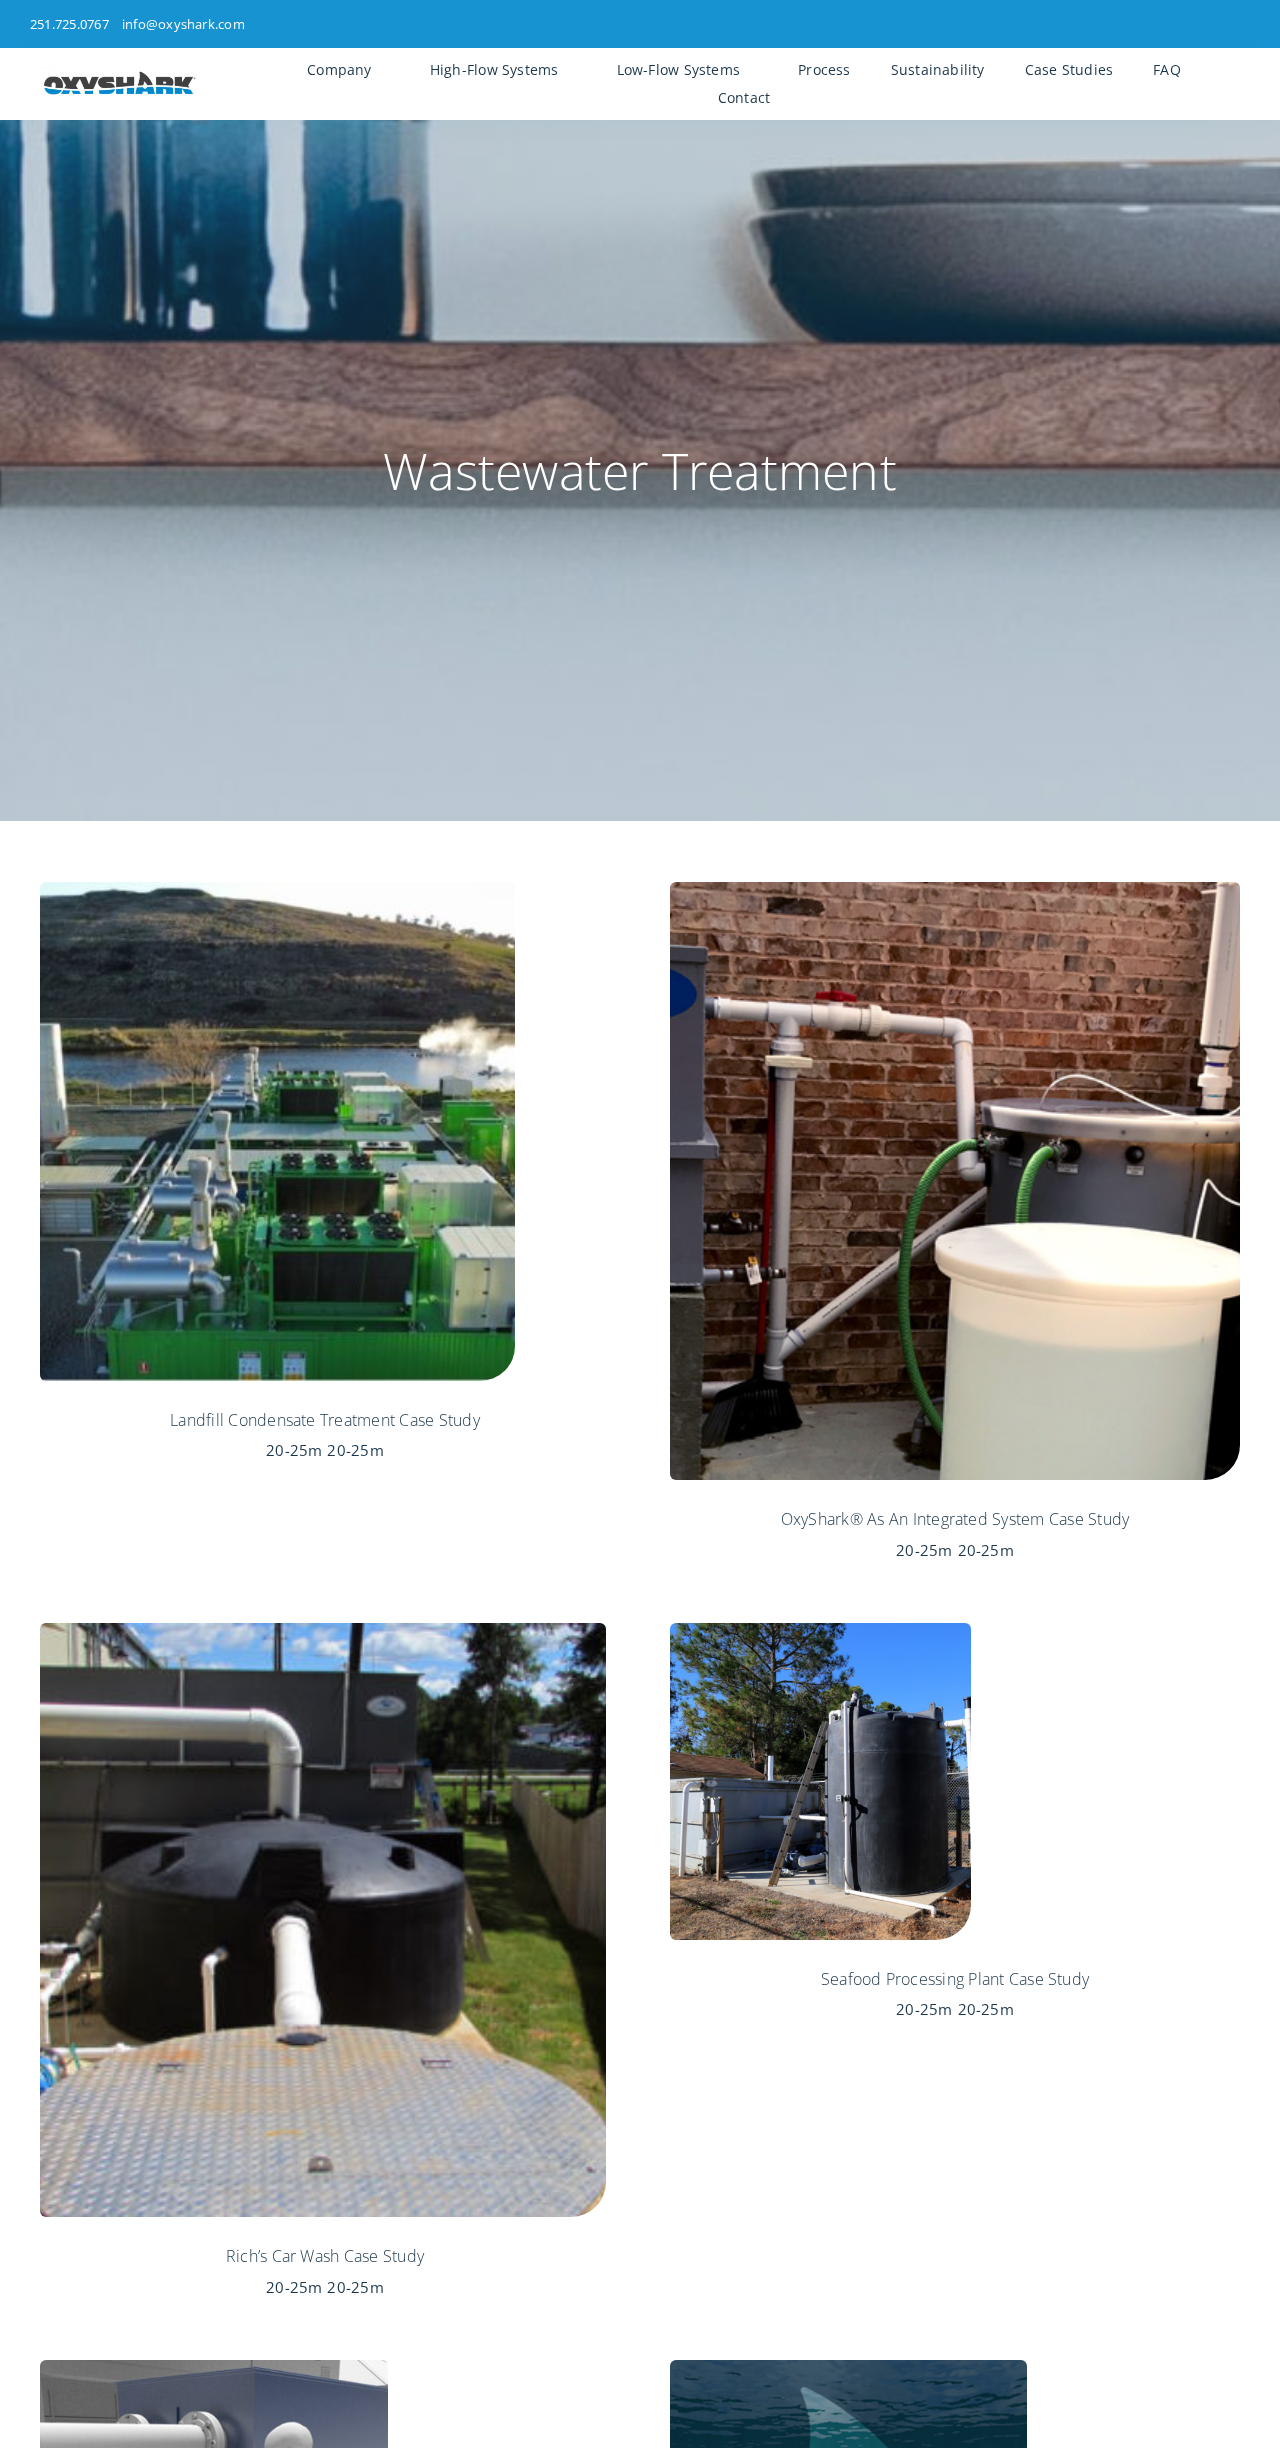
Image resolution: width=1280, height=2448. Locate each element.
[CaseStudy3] (820, 1631)
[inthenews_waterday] (848, 2368)
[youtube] (1212, 24)
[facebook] (1179, 24)
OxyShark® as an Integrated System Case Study (955, 1519)
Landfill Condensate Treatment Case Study (325, 1420)
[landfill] (277, 890)
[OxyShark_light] (120, 75)
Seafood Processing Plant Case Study (955, 1979)
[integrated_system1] (955, 890)
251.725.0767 (69, 24)
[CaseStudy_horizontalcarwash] (323, 1631)
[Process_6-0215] (214, 2368)
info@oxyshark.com (183, 24)
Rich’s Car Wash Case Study (325, 2256)
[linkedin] (1244, 24)
